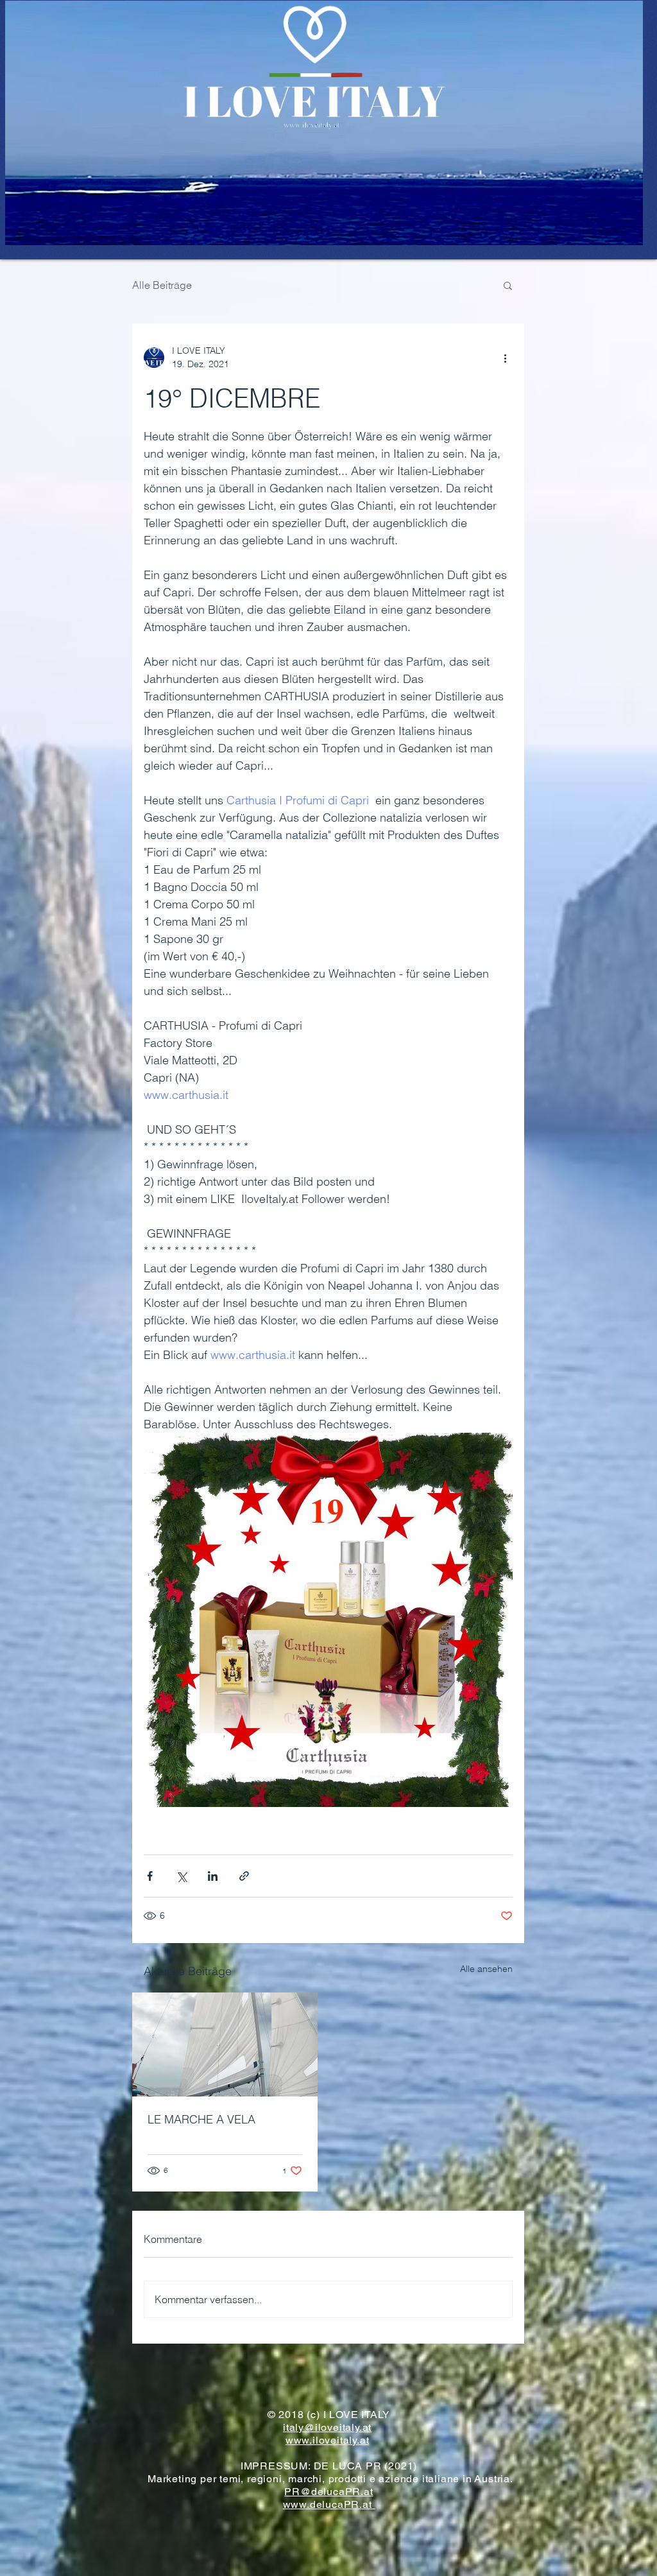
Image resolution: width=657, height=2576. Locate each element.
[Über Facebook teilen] (150, 1876)
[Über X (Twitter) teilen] (181, 1876)
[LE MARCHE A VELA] (225, 2044)
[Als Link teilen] (244, 1876)
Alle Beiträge (162, 285)
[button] (508, 285)
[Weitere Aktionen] (505, 358)
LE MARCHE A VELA (201, 2119)
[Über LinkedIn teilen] (213, 1876)
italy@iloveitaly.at (327, 2427)
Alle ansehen (486, 1969)
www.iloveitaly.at (328, 2440)
